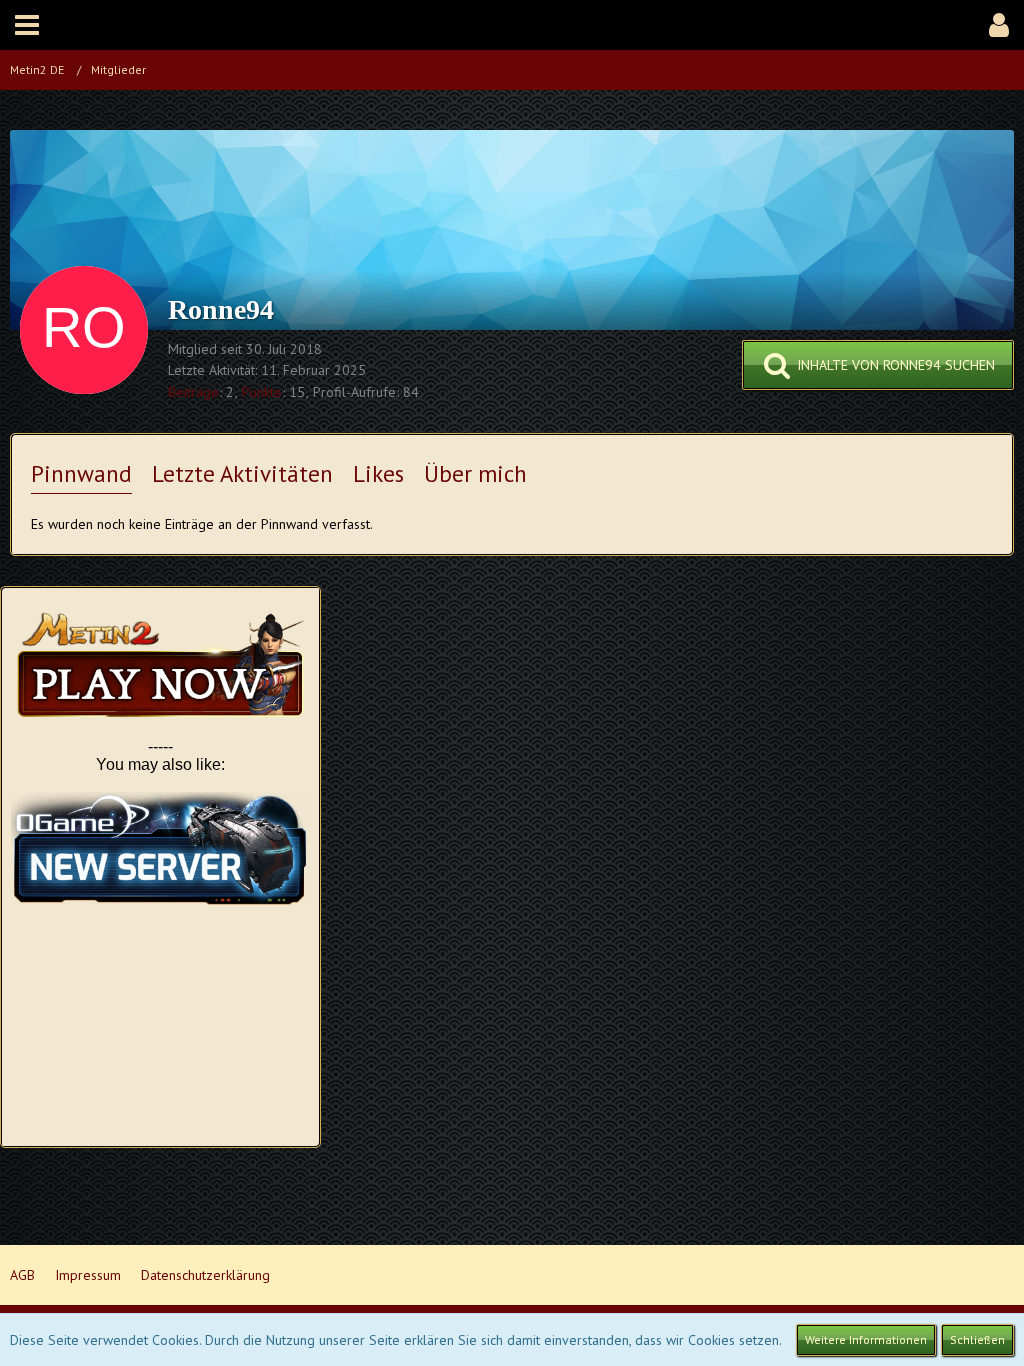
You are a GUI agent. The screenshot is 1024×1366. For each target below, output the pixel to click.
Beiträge (193, 392)
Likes (378, 473)
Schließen (977, 1339)
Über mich (475, 473)
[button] (27, 25)
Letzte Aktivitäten (242, 473)
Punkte (262, 392)
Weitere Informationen (866, 1339)
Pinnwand (81, 473)
